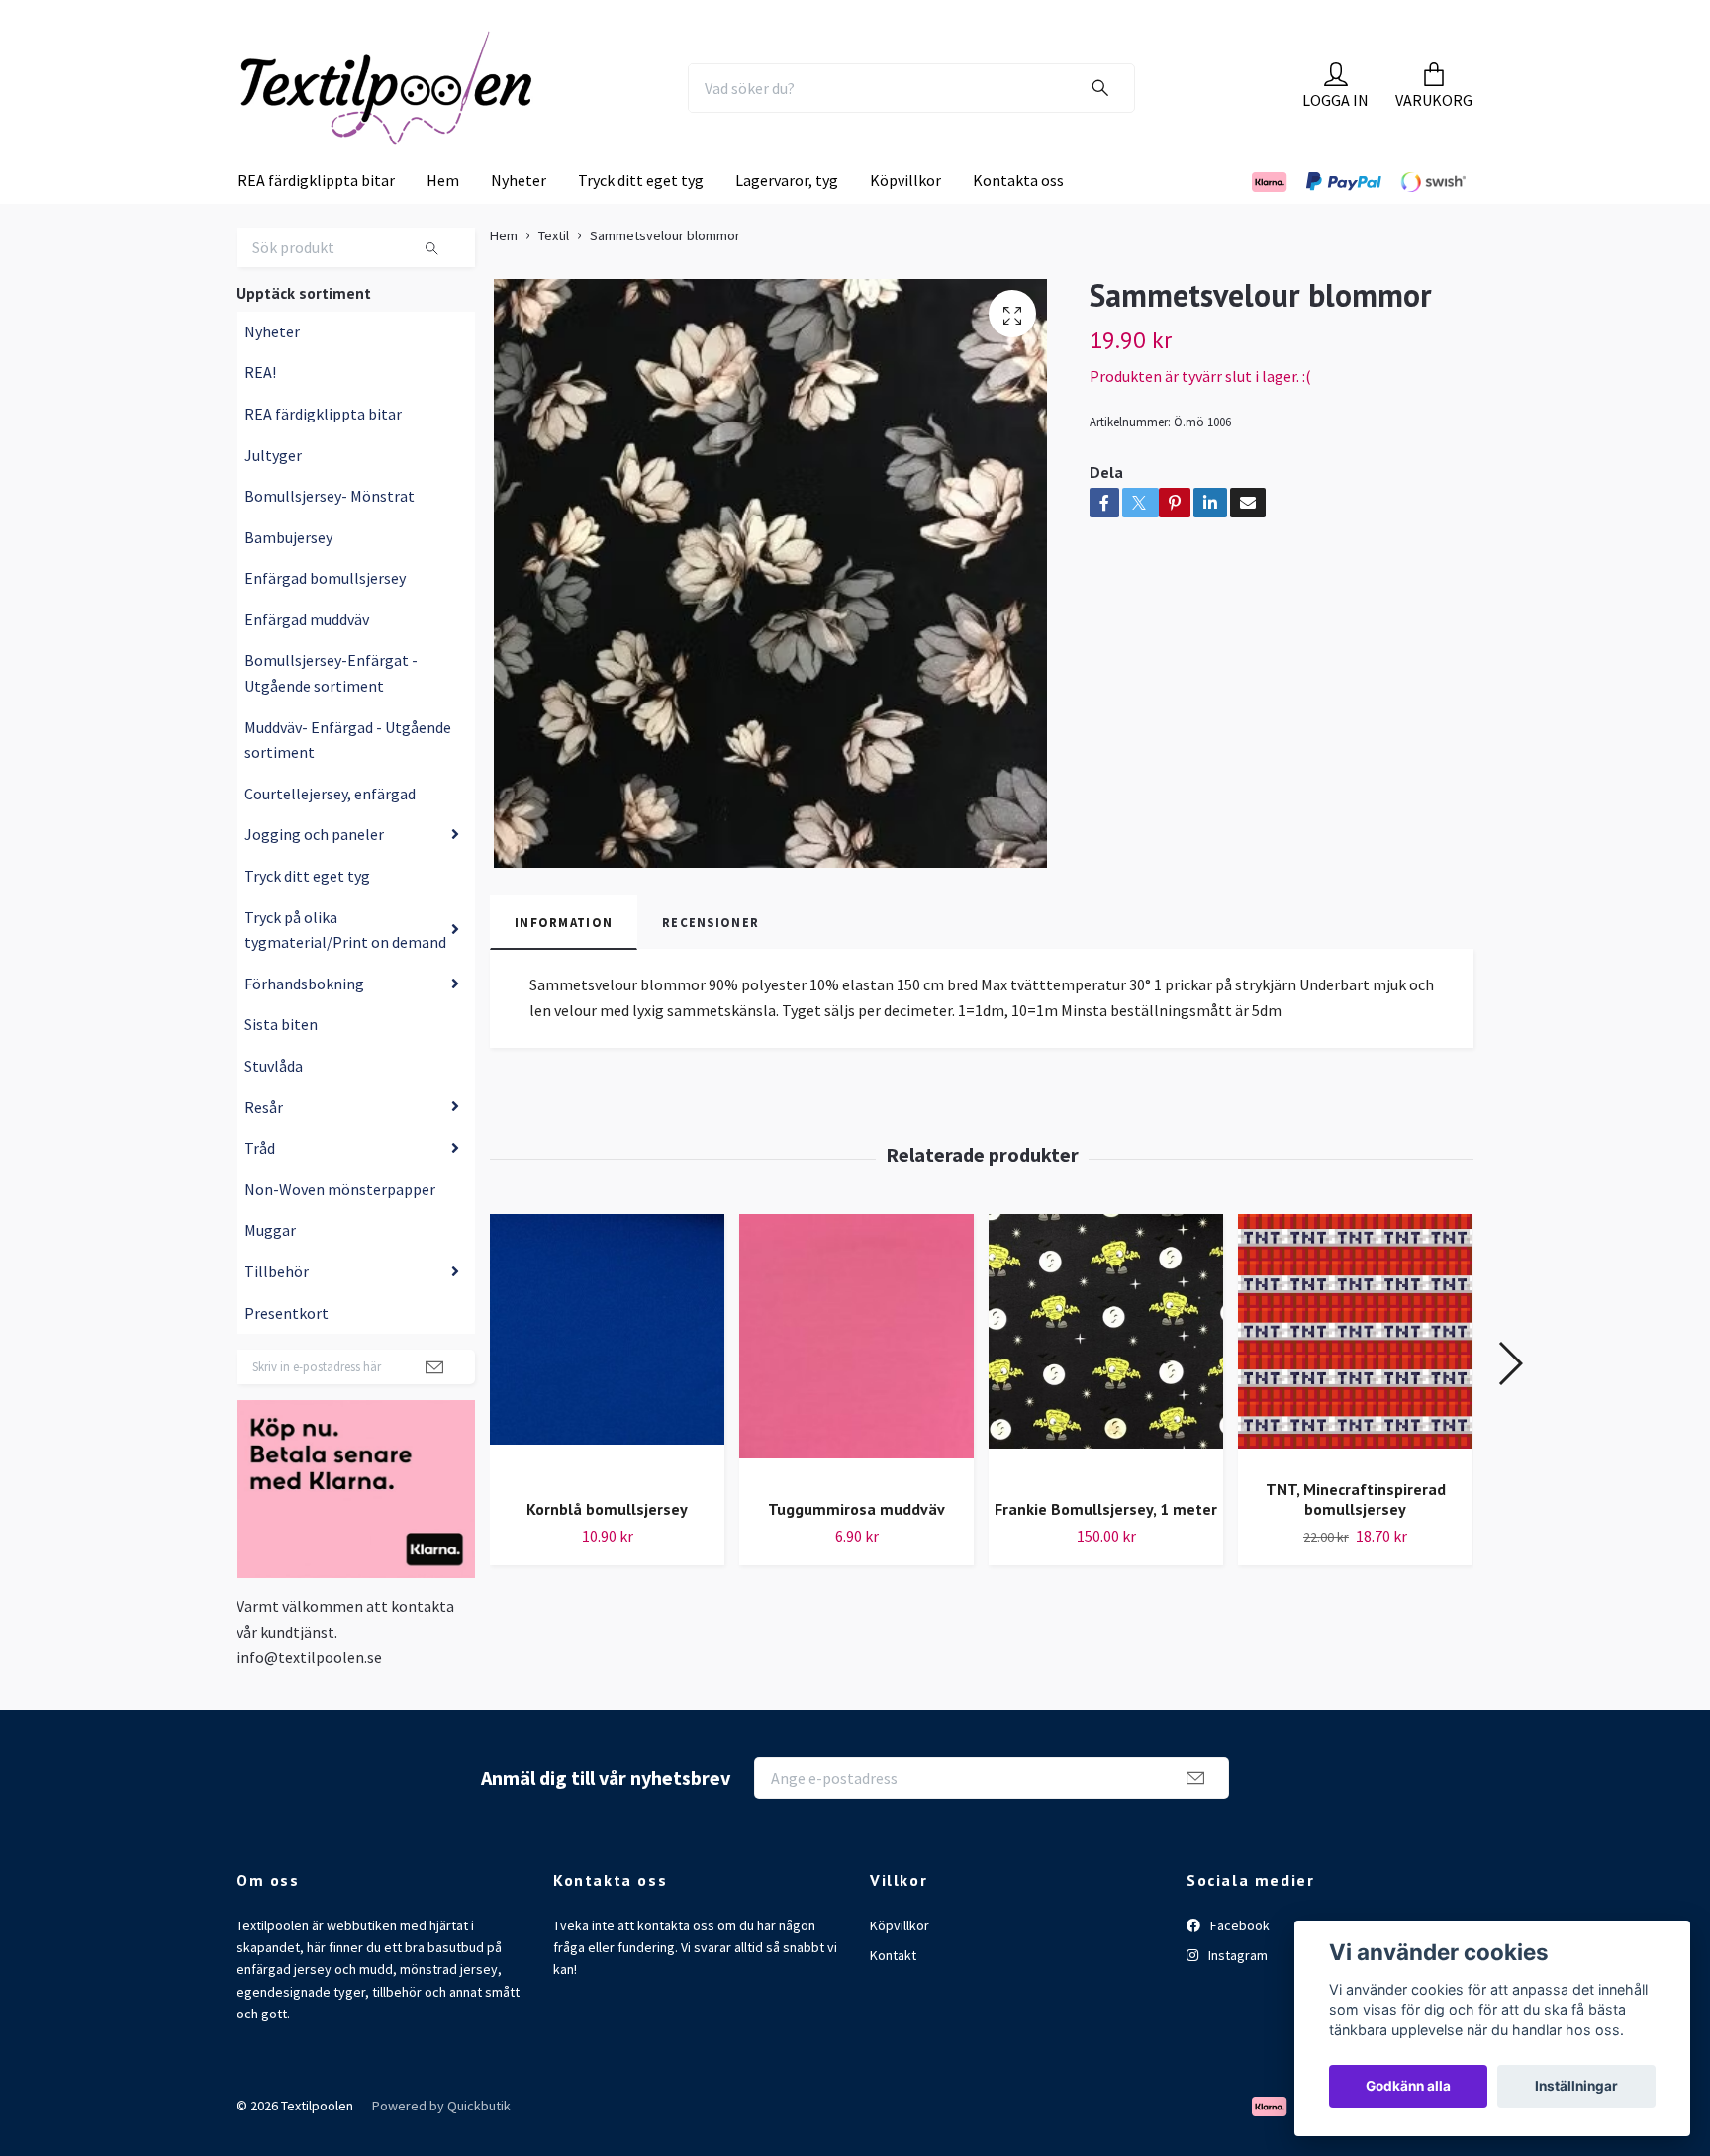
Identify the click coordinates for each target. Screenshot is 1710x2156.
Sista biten (281, 1065)
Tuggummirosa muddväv (856, 1549)
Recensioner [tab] (711, 963)
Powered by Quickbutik (441, 2146)
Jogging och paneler (314, 875)
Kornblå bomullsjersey (607, 1549)
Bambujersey (288, 578)
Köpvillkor (905, 221)
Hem (443, 221)
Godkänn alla (1408, 2086)
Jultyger (273, 495)
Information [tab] (564, 963)
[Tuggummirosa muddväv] (856, 1390)
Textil (554, 276)
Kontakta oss (1018, 221)
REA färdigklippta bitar (316, 221)
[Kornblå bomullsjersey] (607, 1390)
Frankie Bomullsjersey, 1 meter (1106, 1549)
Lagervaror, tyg (787, 221)
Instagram (1236, 1996)
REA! (260, 413)
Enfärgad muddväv (307, 660)
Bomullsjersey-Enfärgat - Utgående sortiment (331, 713)
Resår (264, 1147)
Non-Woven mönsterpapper (340, 1230)
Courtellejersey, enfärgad (330, 834)
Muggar (270, 1270)
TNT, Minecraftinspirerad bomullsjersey (1356, 1540)
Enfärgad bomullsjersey (325, 618)
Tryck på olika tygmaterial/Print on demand (345, 970)
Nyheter (519, 221)
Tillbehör (277, 1312)
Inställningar (1576, 2086)
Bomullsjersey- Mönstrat (330, 536)
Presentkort (286, 1353)
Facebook (1238, 1965)
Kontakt (893, 1996)
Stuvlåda (274, 1106)
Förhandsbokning (304, 1024)
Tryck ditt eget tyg (641, 221)
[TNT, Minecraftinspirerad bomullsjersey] (1355, 1379)
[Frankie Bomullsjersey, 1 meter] (1106, 1390)
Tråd (260, 1188)
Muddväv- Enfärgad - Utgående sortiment (348, 781)
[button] (1510, 1404)
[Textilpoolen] (435, 108)
